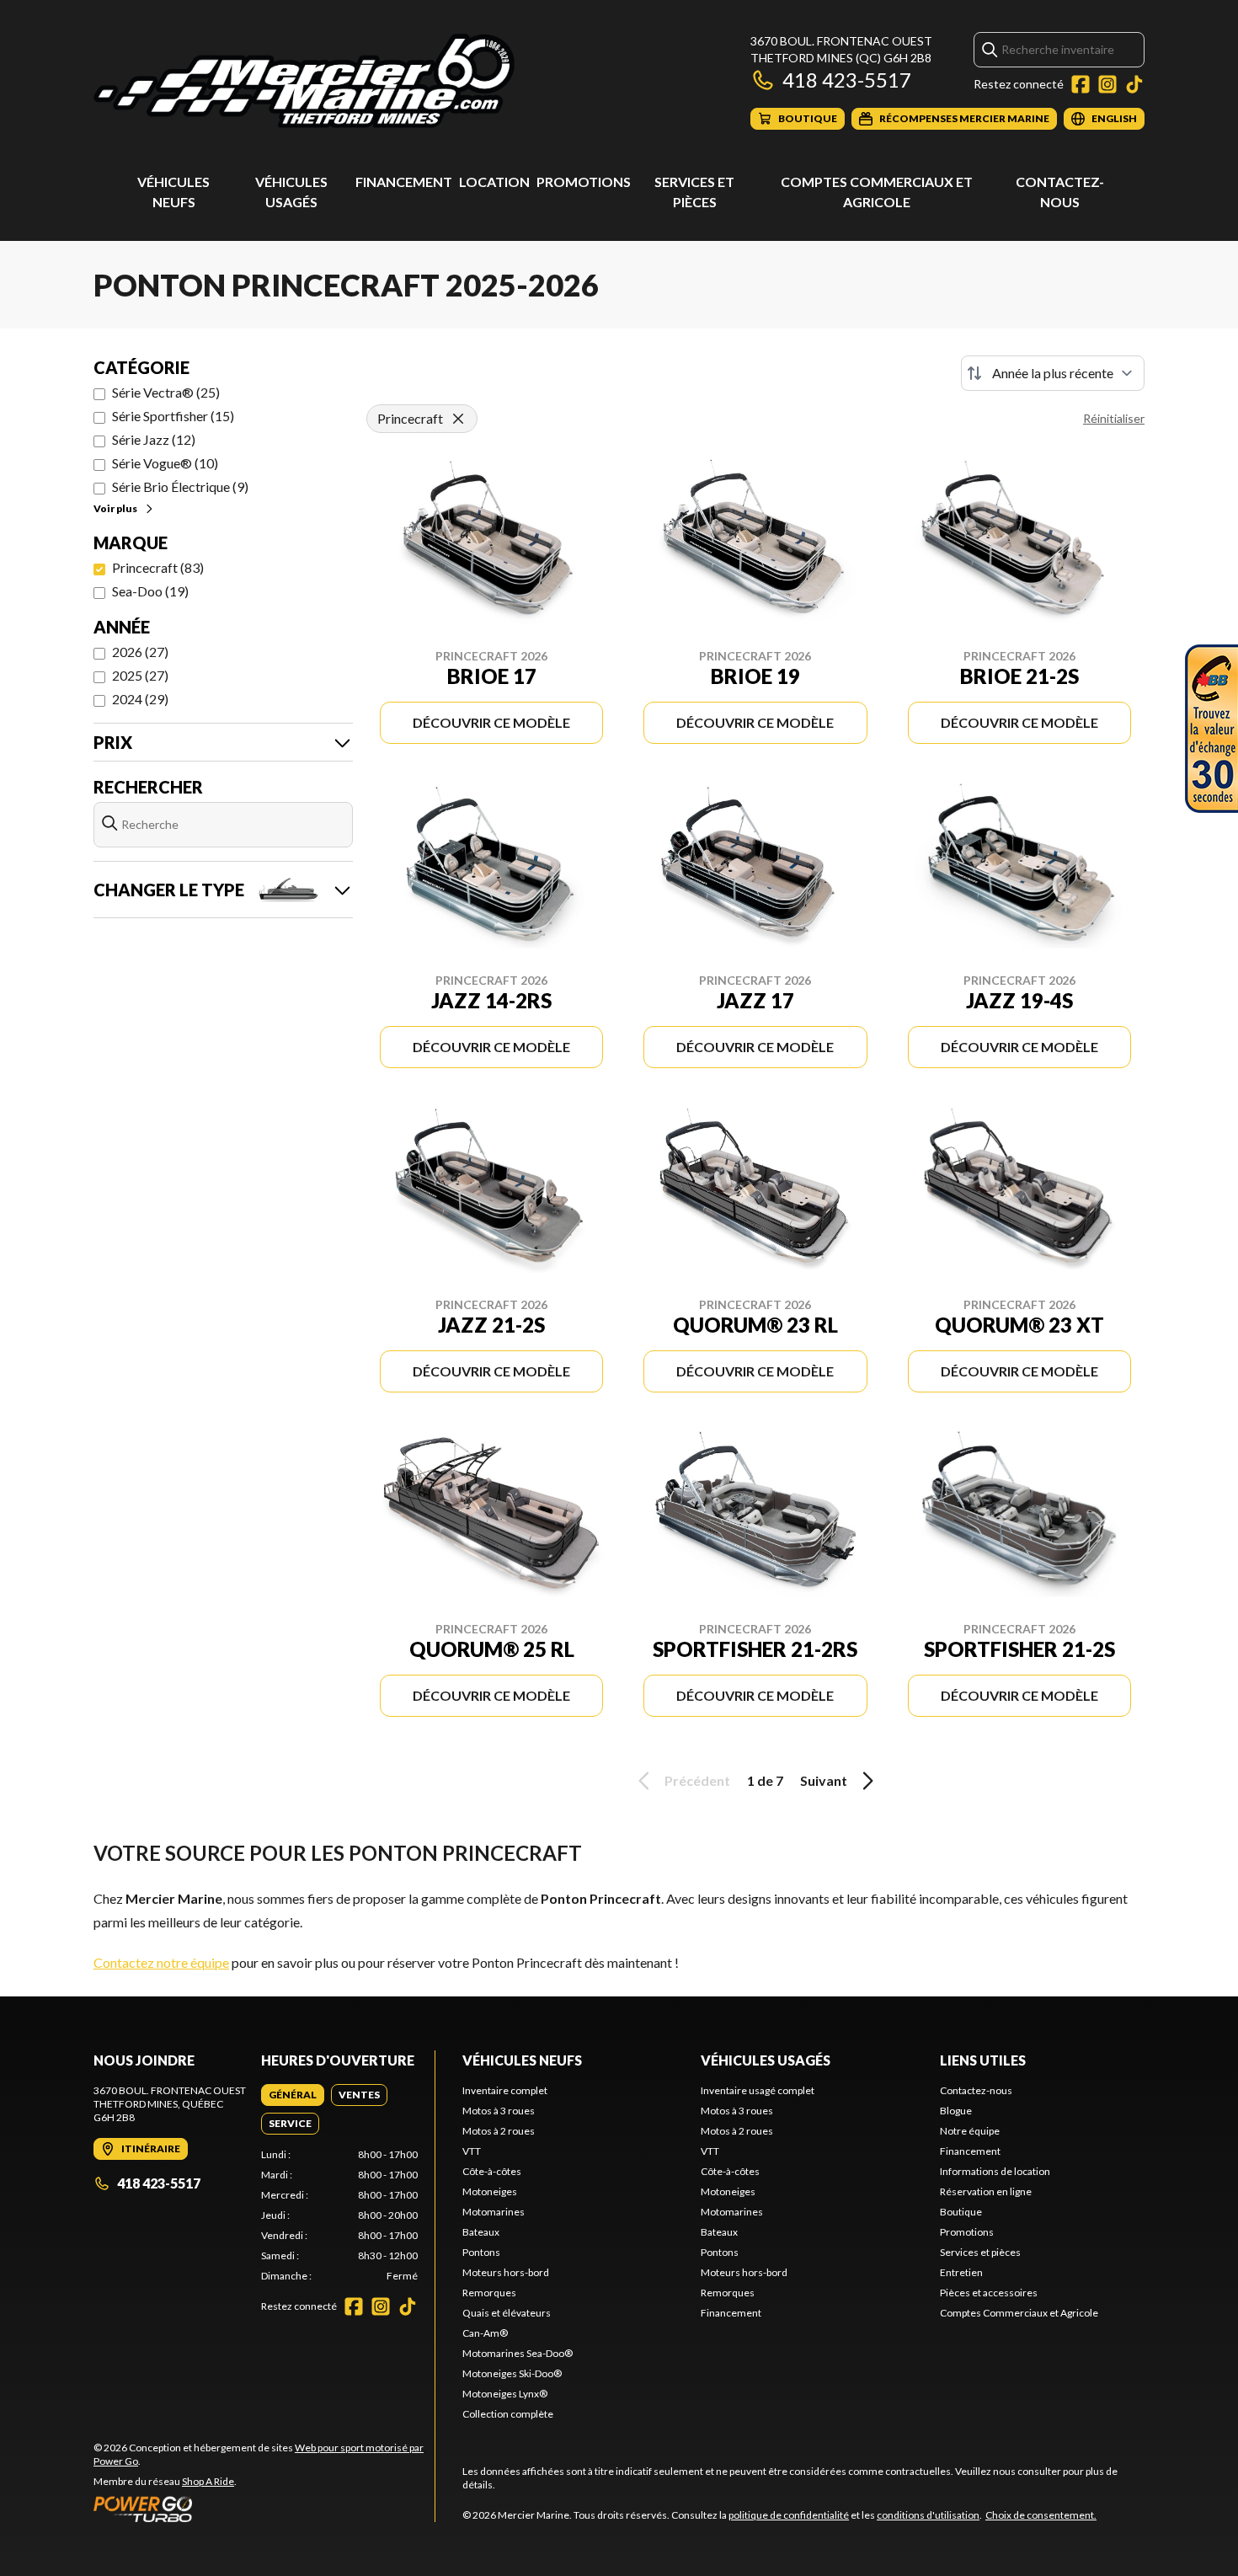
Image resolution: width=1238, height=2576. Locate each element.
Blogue (956, 2111)
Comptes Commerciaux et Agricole (1019, 2313)
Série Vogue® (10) (165, 463)
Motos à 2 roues (499, 2131)
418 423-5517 (847, 80)
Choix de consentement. (1041, 2515)
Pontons (481, 2252)
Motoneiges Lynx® (505, 2394)
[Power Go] (264, 2509)
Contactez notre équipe (161, 1962)
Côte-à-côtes (492, 2171)
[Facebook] (1081, 84)
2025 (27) (140, 675)
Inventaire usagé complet (758, 2090)
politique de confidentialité (789, 2515)
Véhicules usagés (766, 2060)
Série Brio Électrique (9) (180, 486)
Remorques (489, 2293)
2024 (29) (140, 699)
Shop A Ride (208, 2481)
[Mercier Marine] (304, 81)
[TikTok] (1134, 84)
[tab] (293, 2095)
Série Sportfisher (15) (173, 416)
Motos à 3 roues (499, 2111)
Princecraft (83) (158, 567)
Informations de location (995, 2171)
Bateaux (481, 2232)
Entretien (961, 2272)
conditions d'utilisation (928, 2515)
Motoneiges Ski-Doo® (512, 2373)
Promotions (584, 182)
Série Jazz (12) (154, 439)
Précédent (697, 1780)
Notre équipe (970, 2131)
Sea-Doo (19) (150, 591)
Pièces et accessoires (989, 2293)
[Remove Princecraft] (458, 419)
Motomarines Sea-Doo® (518, 2353)
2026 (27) (140, 652)
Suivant (824, 1780)
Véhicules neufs (522, 2060)
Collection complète (508, 2414)
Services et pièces (980, 2252)
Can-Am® (485, 2333)
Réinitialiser (1114, 418)
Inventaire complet (505, 2090)
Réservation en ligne (986, 2191)
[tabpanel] (340, 2215)
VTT (472, 2151)
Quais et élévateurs (507, 2313)
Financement (404, 182)
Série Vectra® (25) (166, 392)
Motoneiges (490, 2191)
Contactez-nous (976, 2090)
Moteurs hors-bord (506, 2272)
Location (494, 182)
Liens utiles (983, 2060)
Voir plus (115, 508)
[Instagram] (1107, 84)
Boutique (961, 2212)
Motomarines (494, 2212)
